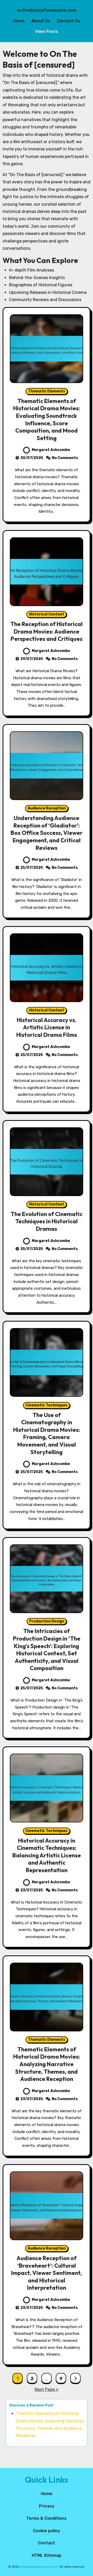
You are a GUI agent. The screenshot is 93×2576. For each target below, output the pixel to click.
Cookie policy (47, 2531)
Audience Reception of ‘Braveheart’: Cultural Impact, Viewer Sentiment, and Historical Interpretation (47, 2273)
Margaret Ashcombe (51, 450)
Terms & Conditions (47, 2518)
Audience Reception (47, 808)
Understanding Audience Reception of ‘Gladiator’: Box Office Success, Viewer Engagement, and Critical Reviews (47, 833)
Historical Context (47, 614)
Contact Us (68, 21)
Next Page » (47, 2389)
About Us (41, 21)
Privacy (47, 2506)
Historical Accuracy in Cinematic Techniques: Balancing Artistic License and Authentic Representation (47, 1855)
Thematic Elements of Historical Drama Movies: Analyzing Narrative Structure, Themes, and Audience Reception (47, 2064)
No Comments (65, 458)
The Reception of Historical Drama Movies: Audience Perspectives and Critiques (47, 631)
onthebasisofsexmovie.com (47, 10)
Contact (47, 2543)
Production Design (47, 1621)
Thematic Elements (47, 391)
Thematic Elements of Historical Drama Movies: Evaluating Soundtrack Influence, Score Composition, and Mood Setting (47, 419)
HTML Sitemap (47, 2555)
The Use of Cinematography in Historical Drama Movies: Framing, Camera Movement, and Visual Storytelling (47, 1433)
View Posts (47, 32)
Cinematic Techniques (47, 1405)
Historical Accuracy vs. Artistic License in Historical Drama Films (47, 1027)
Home (19, 21)
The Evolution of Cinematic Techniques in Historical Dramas (47, 1221)
